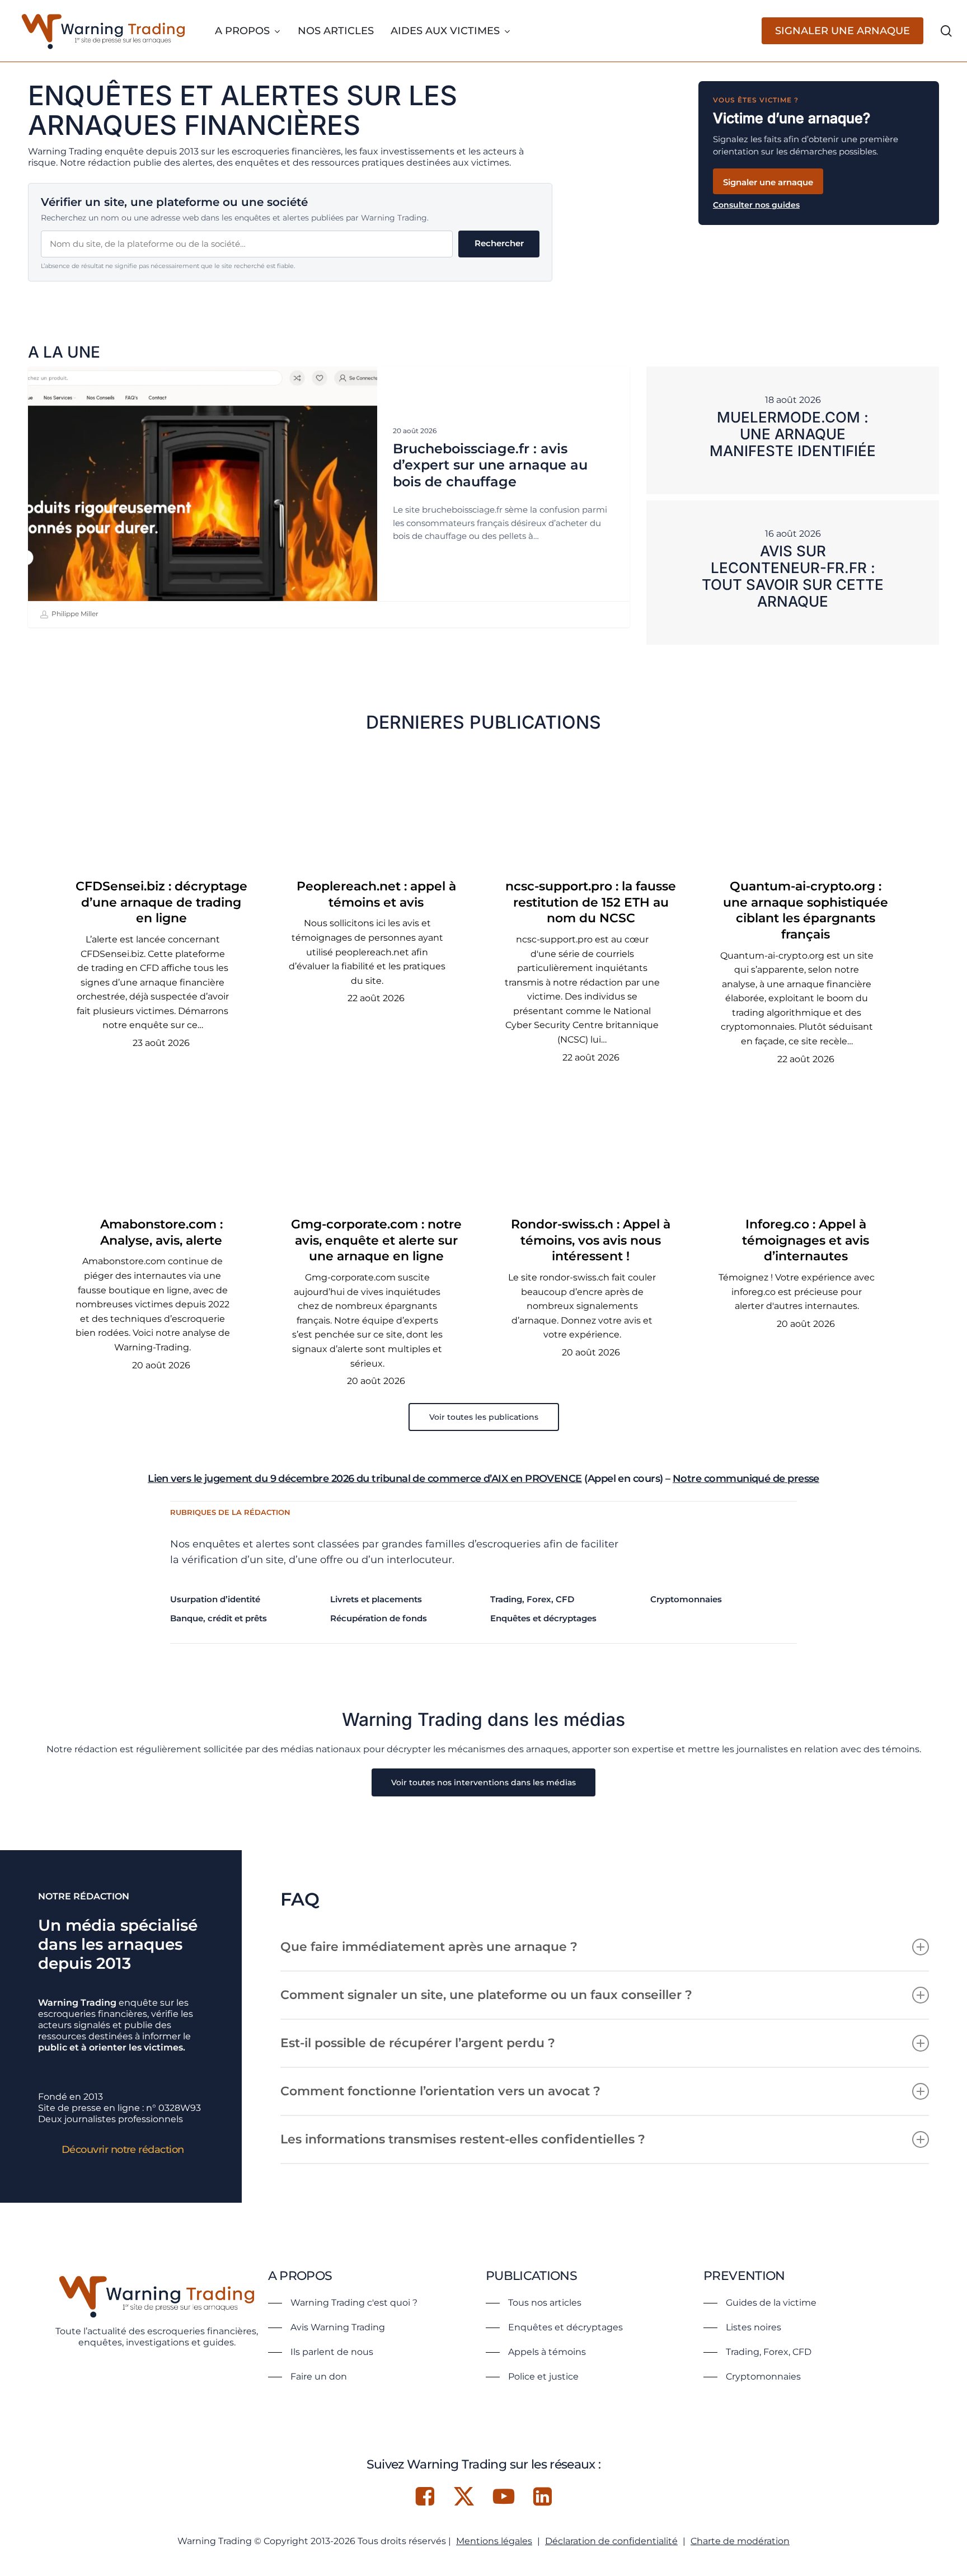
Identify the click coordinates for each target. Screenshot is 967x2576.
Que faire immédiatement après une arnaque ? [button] (429, 1947)
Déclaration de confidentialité (611, 2541)
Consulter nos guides (756, 205)
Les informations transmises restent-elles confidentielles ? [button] (463, 2139)
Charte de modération (740, 2541)
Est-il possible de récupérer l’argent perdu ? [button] (418, 2043)
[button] (484, 1417)
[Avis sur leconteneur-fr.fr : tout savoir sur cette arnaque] (793, 573)
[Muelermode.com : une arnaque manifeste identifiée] (793, 430)
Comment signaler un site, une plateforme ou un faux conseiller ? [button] (486, 1995)
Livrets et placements (376, 1599)
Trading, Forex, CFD (532, 1599)
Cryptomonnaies (686, 1599)
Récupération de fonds (379, 1618)
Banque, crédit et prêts (219, 1618)
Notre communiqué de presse (746, 1479)
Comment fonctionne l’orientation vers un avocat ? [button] (440, 2091)
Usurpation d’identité (215, 1599)
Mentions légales (494, 2541)
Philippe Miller (74, 614)
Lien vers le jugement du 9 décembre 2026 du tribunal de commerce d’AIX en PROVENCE (365, 1479)
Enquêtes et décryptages (543, 1618)
